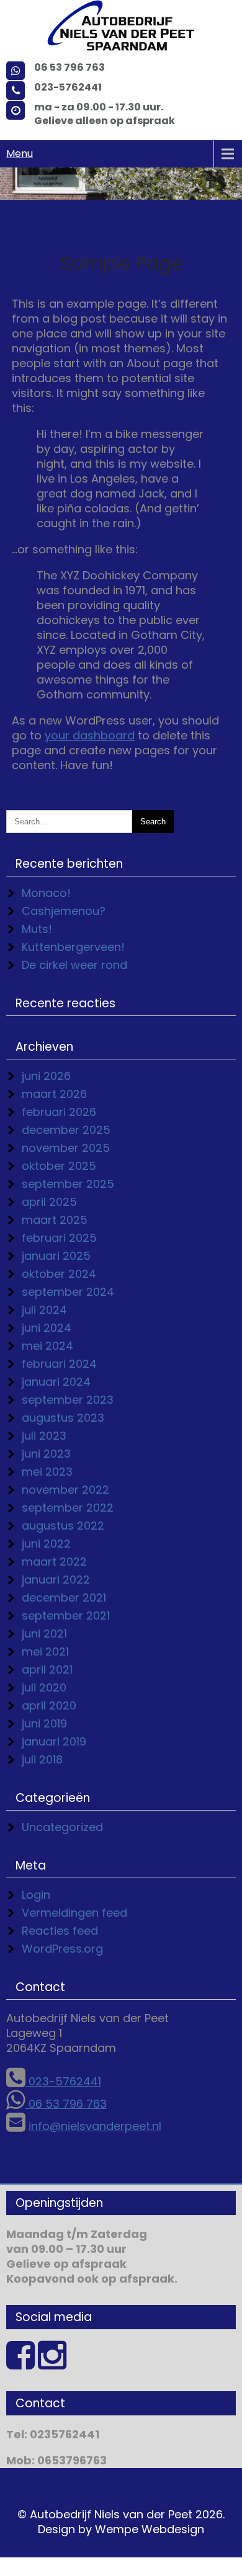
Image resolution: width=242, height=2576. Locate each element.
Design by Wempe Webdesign (121, 2529)
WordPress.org (62, 1949)
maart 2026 (54, 1094)
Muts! (37, 929)
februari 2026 (59, 1112)
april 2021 (47, 1669)
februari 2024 (59, 1364)
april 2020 (49, 1705)
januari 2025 (56, 1256)
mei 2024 (47, 1346)
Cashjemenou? (64, 911)
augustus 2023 (63, 1418)
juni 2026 (46, 1076)
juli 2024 (44, 1310)
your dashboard (90, 735)
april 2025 (49, 1202)
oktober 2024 (59, 1274)
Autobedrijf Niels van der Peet (111, 2514)
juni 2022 (46, 1544)
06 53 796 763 (66, 2104)
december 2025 (66, 1130)
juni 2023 (46, 1454)
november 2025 (66, 1148)
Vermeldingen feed (74, 1913)
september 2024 (68, 1292)
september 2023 (68, 1400)
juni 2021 (44, 1633)
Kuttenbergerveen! (73, 947)
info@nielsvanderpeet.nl (95, 2126)
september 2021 (66, 1616)
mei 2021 (45, 1651)
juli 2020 (44, 1687)
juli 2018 (42, 1759)
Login (36, 1895)
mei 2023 (47, 1472)
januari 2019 (54, 1741)
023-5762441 (63, 2081)
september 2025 (68, 1184)
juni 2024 (47, 1328)
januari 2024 (56, 1382)
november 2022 (65, 1490)
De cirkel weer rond (74, 965)
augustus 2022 (63, 1526)
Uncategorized (62, 1827)
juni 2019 (44, 1723)
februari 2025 (59, 1238)
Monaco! (46, 893)
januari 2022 (56, 1580)
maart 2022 (54, 1562)
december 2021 (64, 1598)
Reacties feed (60, 1931)
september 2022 (68, 1508)
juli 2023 (44, 1436)
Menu (20, 154)
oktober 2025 (59, 1166)
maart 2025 (55, 1220)
